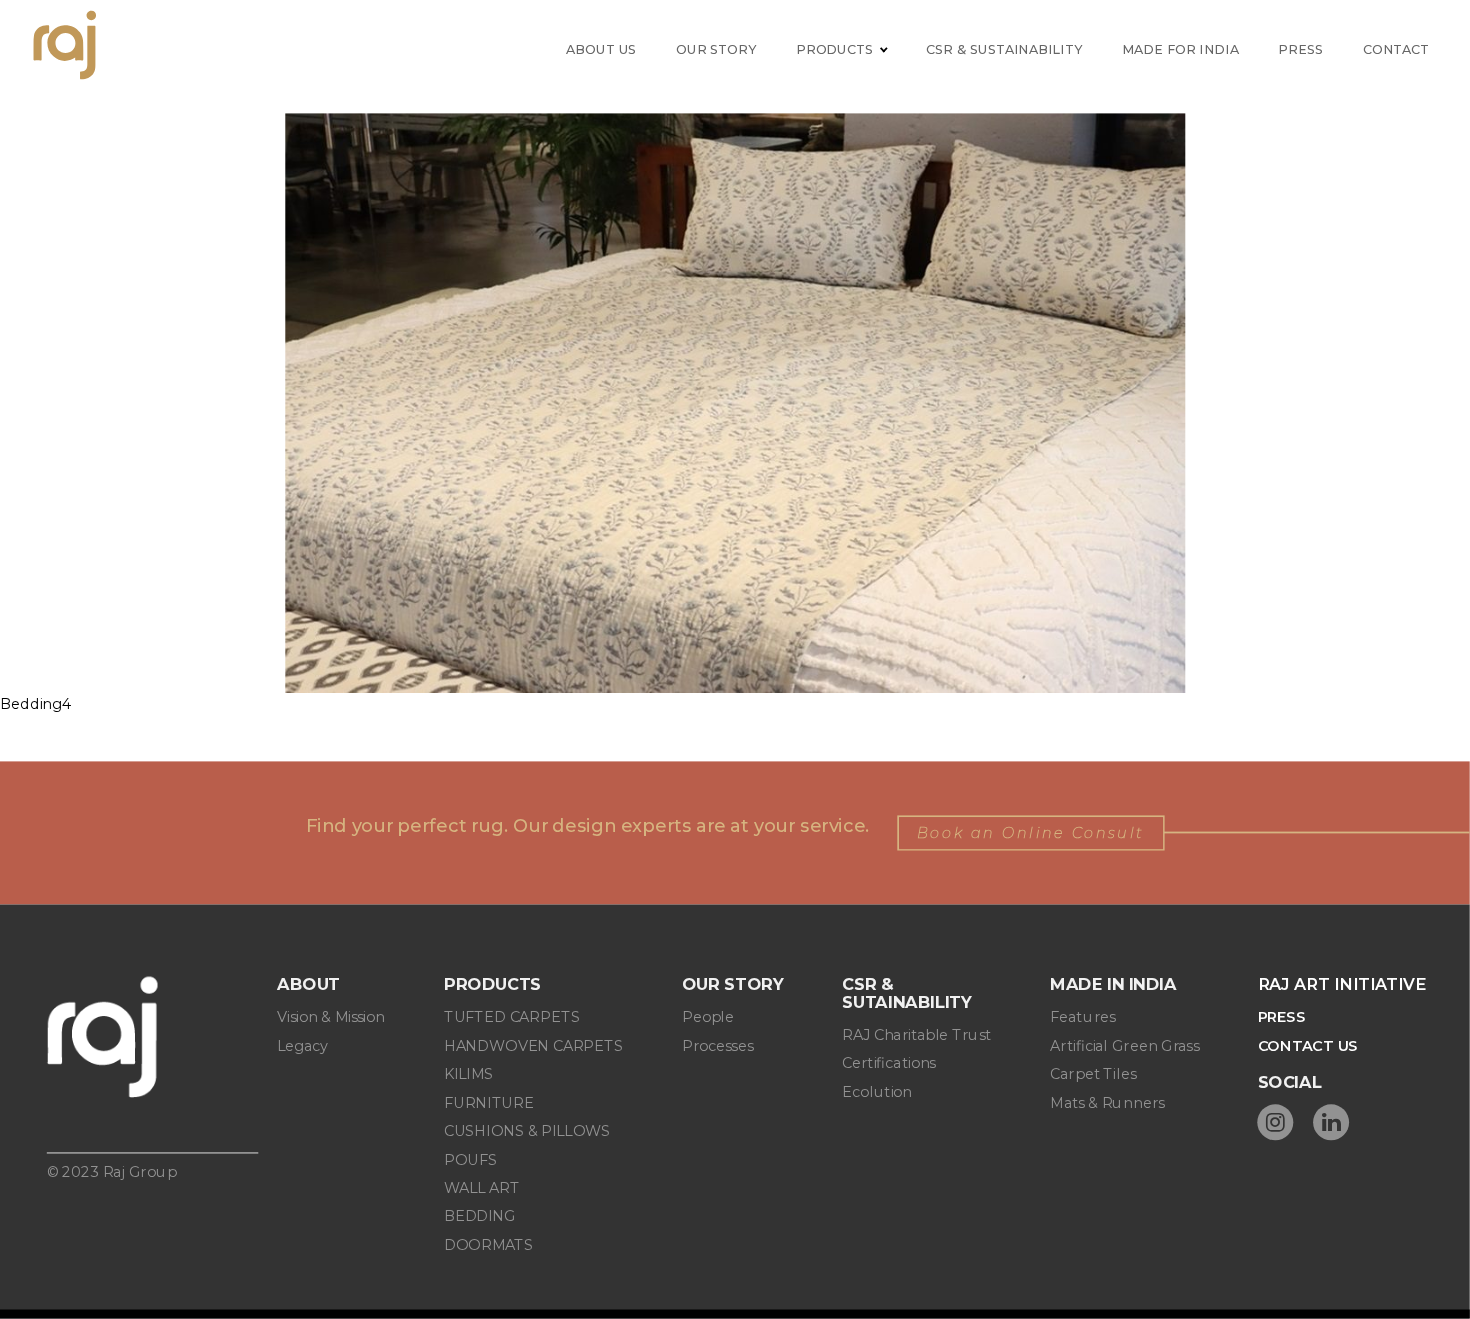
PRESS (1282, 1017)
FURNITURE (489, 1102)
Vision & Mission (331, 1017)
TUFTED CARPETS (512, 1017)
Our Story (716, 49)
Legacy (302, 1045)
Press (1300, 49)
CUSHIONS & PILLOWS (527, 1131)
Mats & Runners (1107, 1102)
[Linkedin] (1331, 1122)
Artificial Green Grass (1124, 1045)
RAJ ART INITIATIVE (1342, 985)
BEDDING (480, 1216)
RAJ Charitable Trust (916, 1035)
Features (1082, 1017)
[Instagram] (1276, 1122)
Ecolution (877, 1092)
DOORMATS (488, 1244)
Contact (1396, 49)
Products (834, 49)
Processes (717, 1045)
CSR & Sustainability (1004, 49)
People (708, 1017)
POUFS (470, 1159)
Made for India (1180, 49)
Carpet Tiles (1093, 1074)
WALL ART (482, 1187)
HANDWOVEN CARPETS (533, 1045)
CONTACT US (1308, 1045)
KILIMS (469, 1074)
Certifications (889, 1063)
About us (601, 49)
